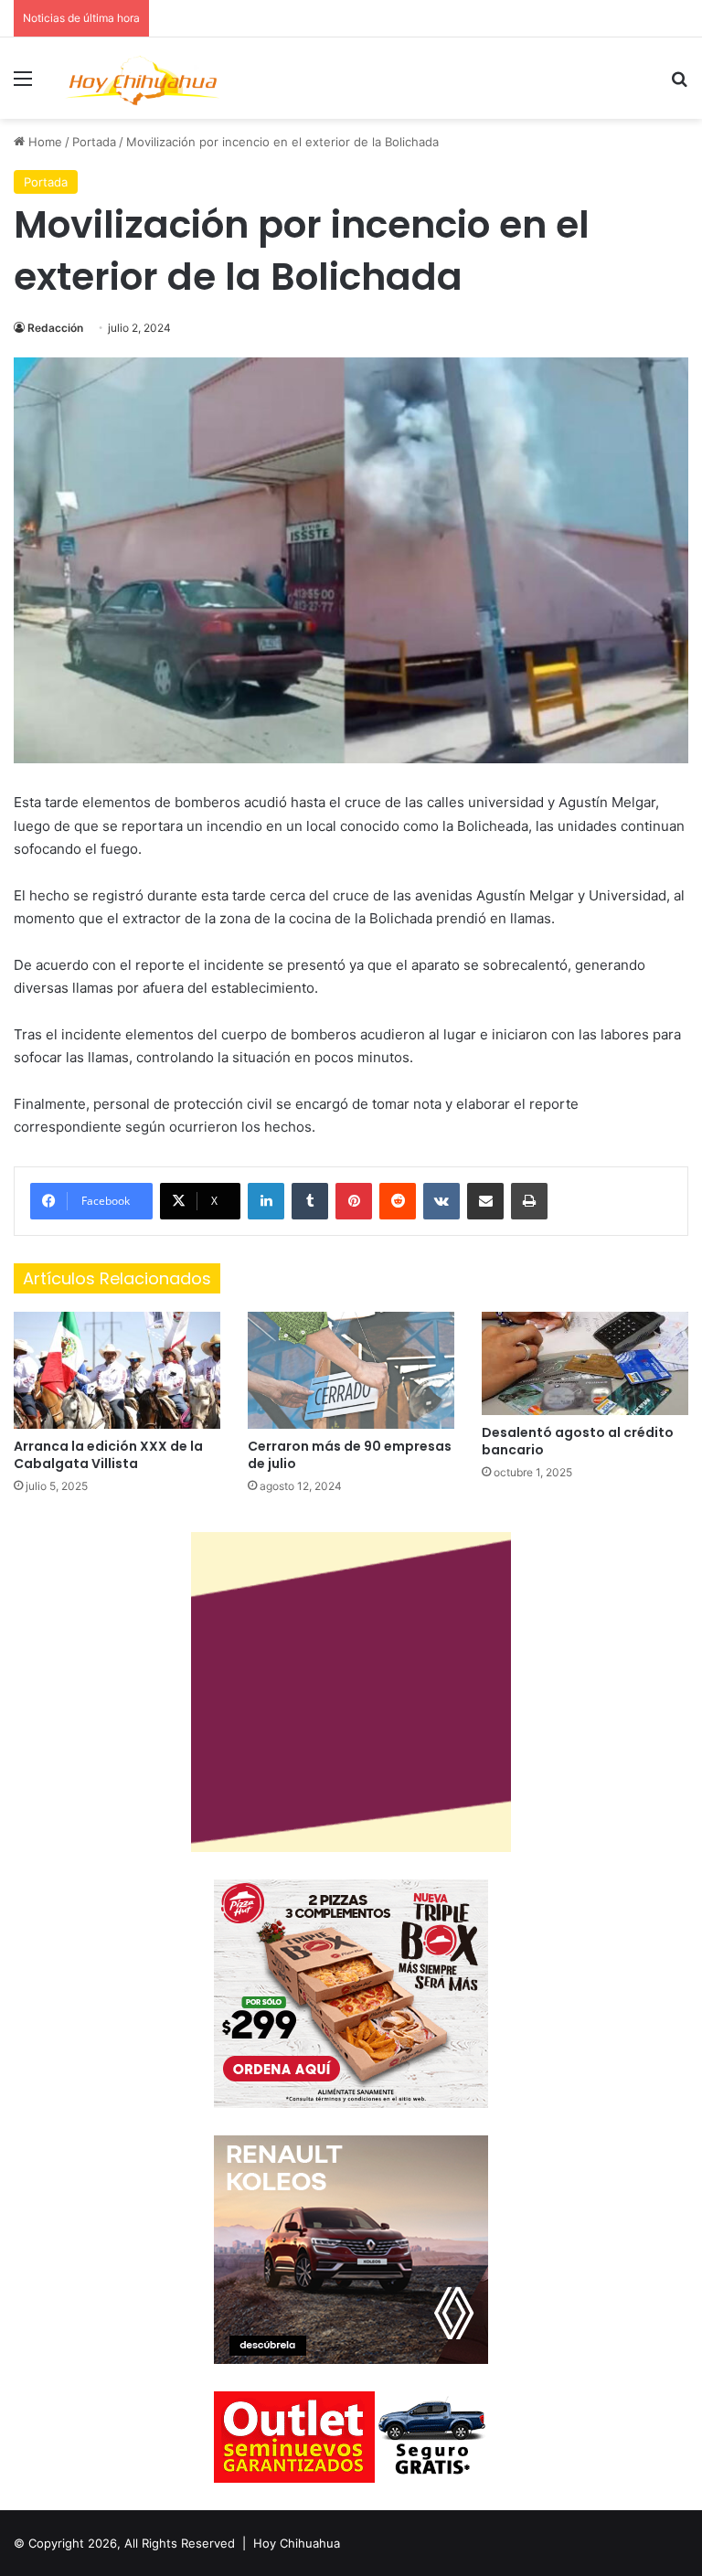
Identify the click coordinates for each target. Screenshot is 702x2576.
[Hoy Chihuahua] (143, 78)
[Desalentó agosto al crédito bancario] (585, 1363)
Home (43, 142)
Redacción (55, 328)
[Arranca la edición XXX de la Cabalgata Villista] (117, 1370)
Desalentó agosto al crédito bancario (578, 1441)
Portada (94, 142)
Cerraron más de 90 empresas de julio (350, 1455)
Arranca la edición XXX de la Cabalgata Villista (108, 1455)
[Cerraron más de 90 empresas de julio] (351, 1370)
